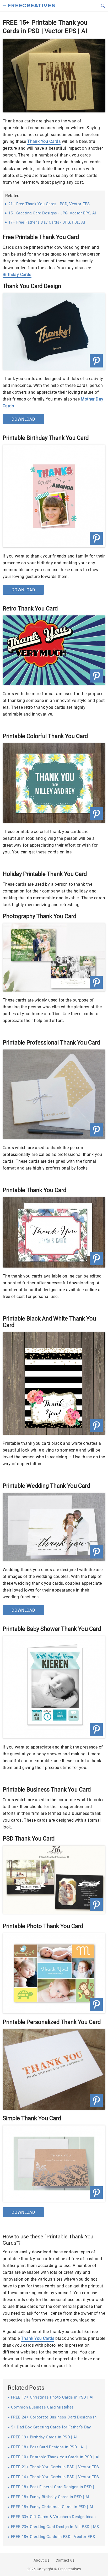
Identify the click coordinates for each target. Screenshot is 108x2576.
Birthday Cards (17, 275)
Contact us (65, 2560)
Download (23, 419)
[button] (5, 5)
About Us (41, 2560)
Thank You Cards (44, 141)
